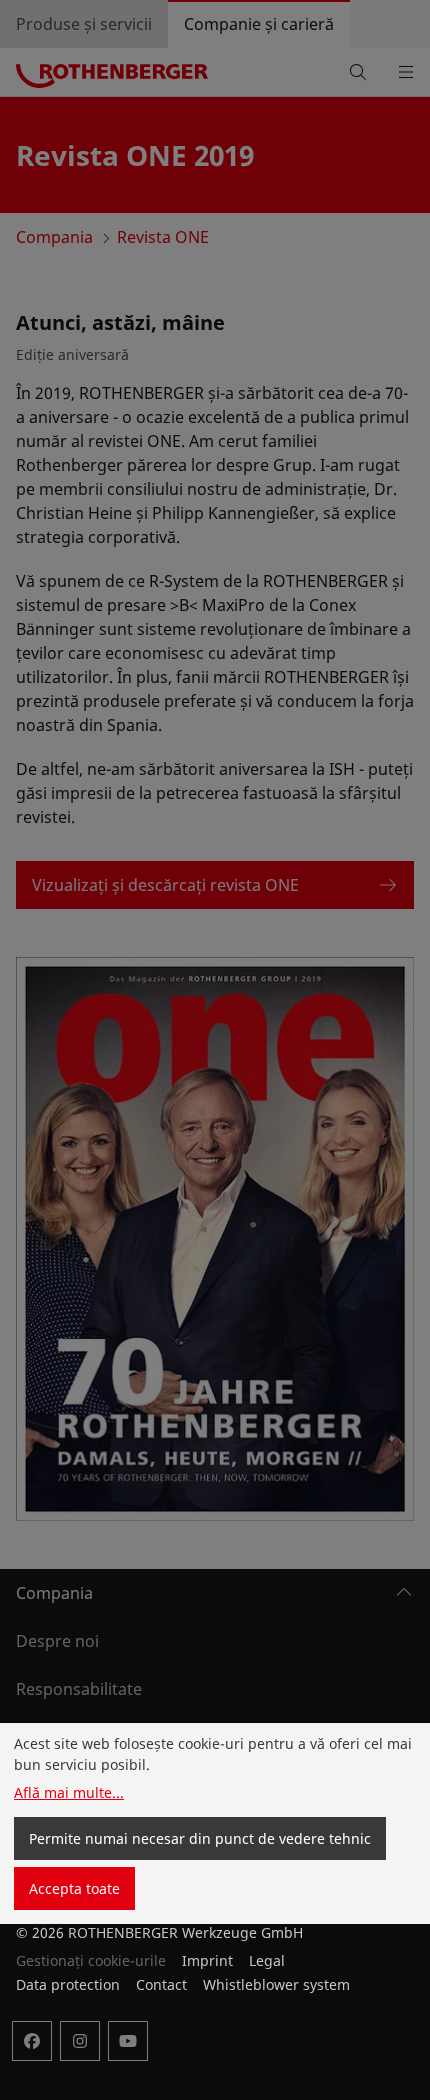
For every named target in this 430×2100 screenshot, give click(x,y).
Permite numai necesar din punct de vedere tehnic (200, 1838)
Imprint (207, 1960)
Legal (267, 1960)
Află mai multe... (69, 1792)
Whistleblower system (276, 1984)
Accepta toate (74, 1888)
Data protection (68, 1984)
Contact (161, 1984)
